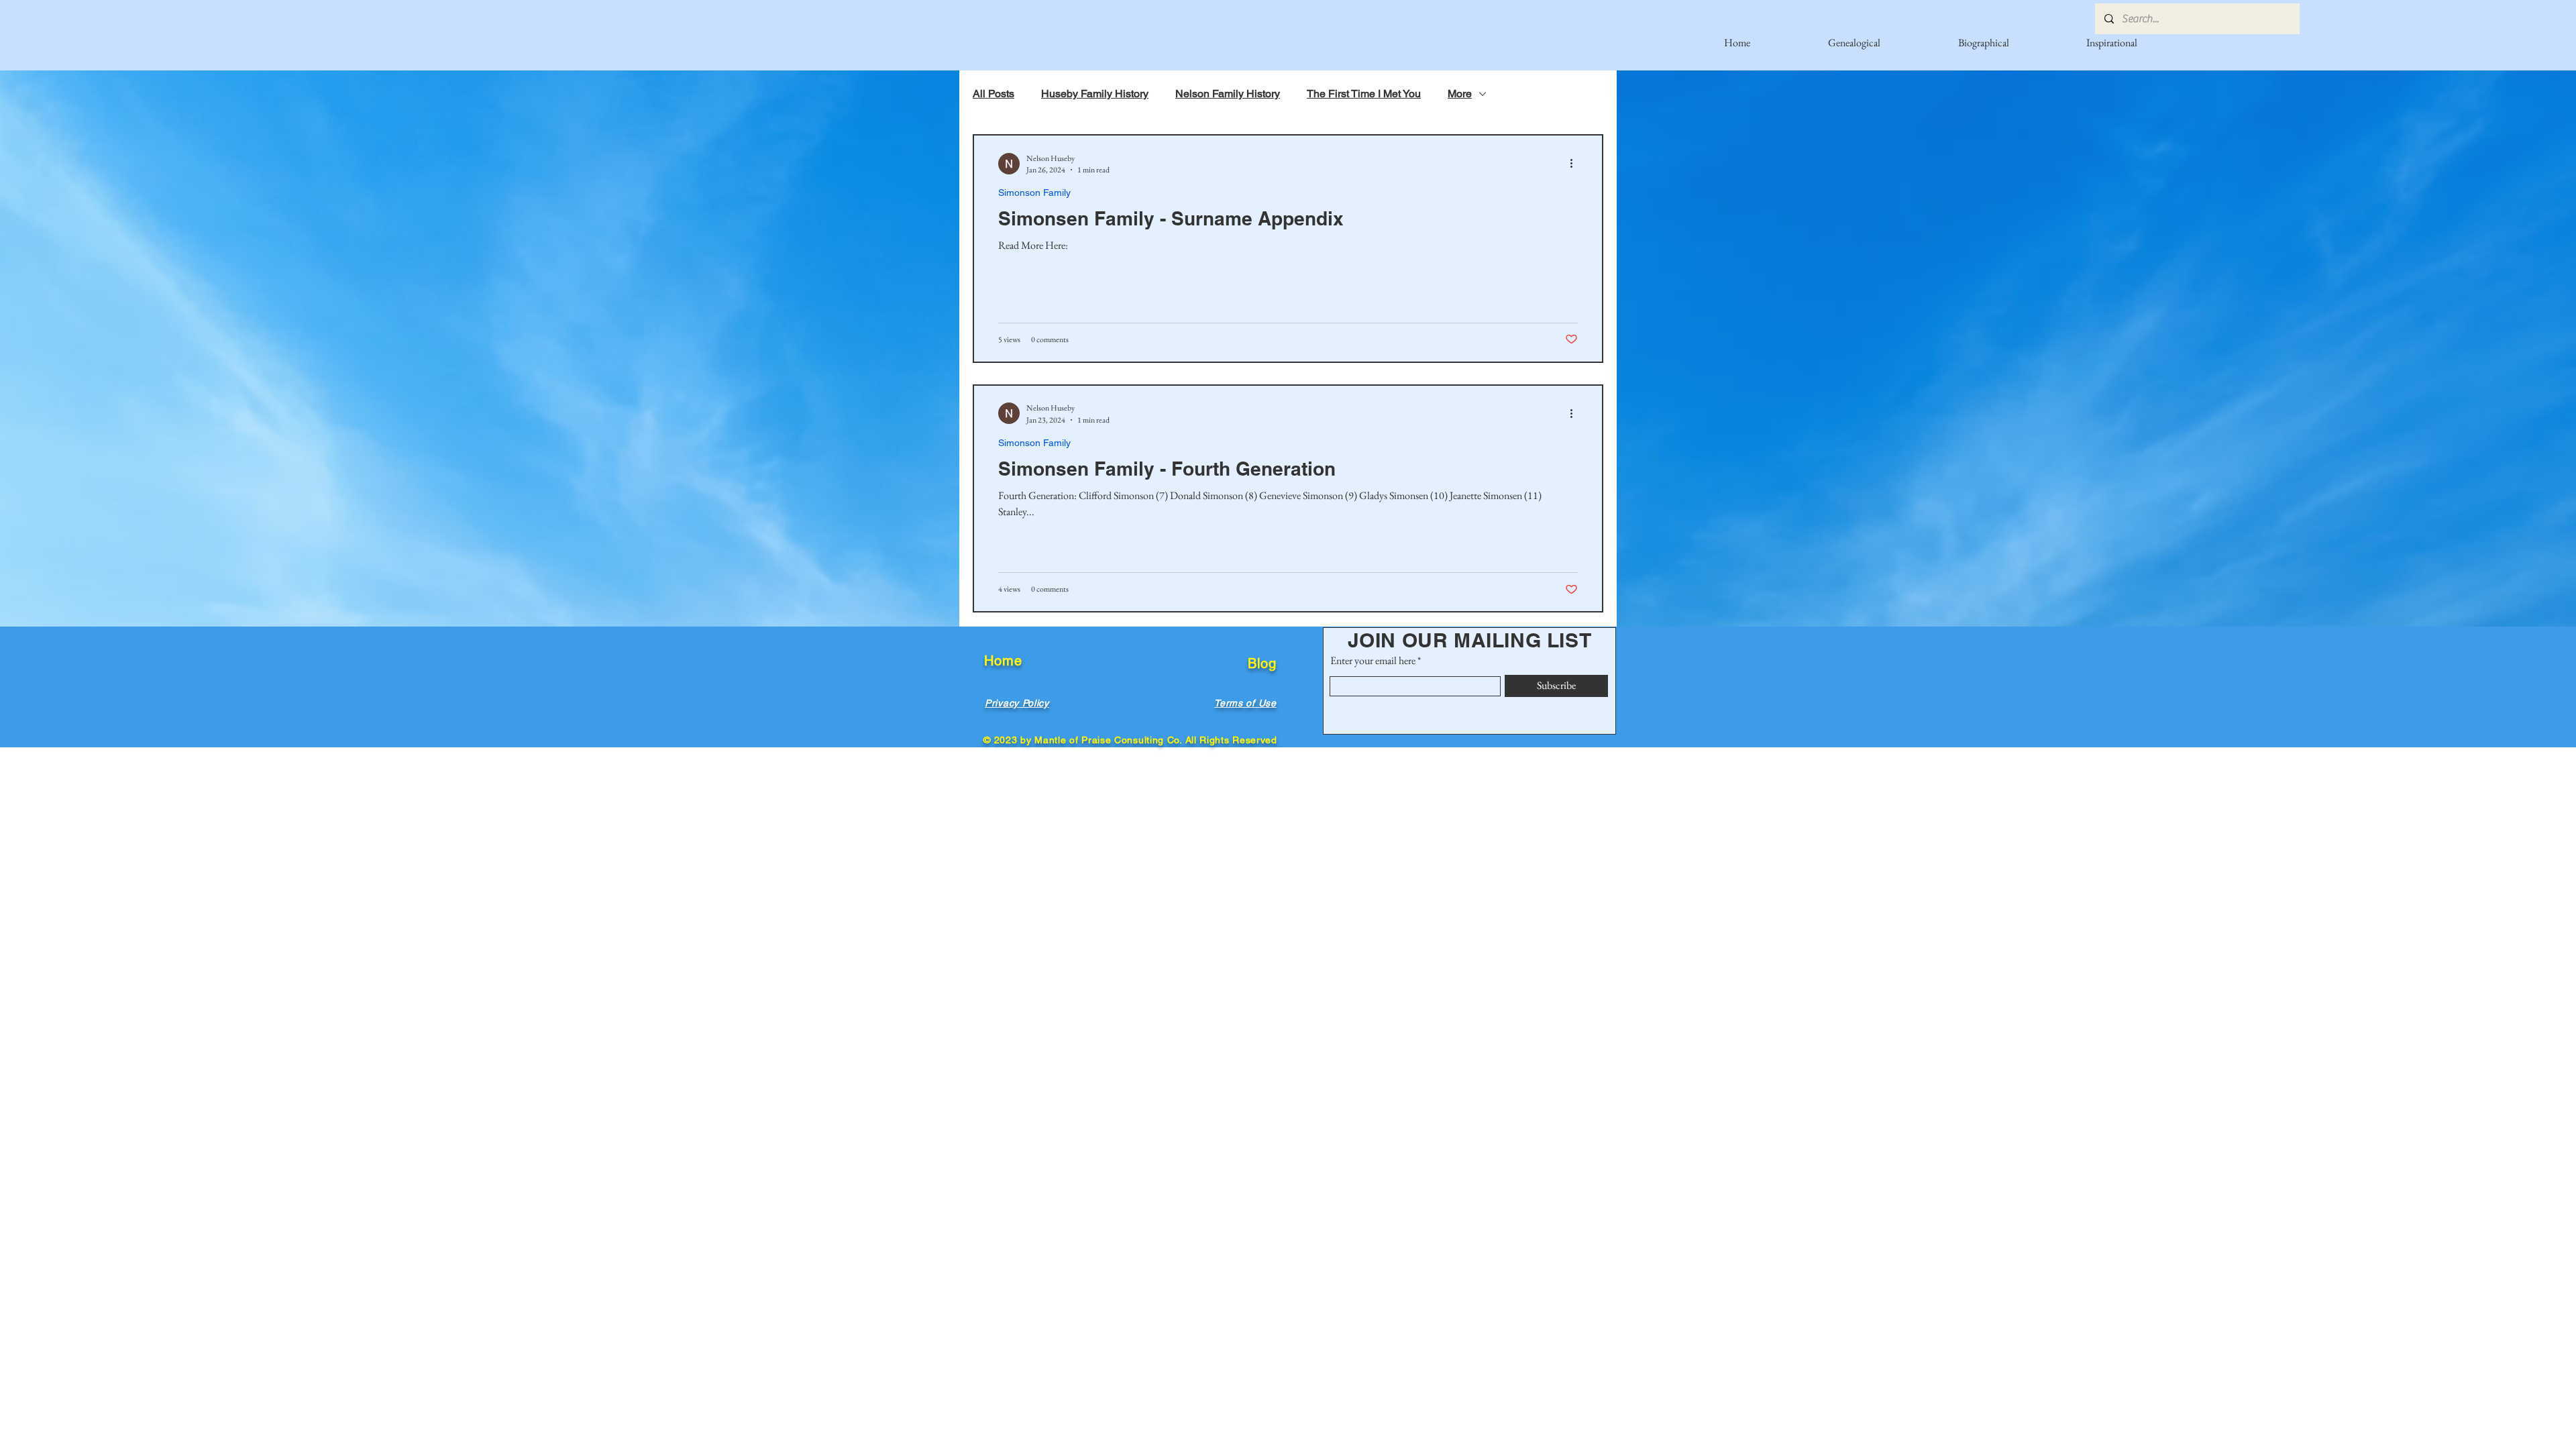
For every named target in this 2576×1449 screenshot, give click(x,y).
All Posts (994, 94)
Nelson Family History (1228, 94)
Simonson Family (1034, 193)
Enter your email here (1373, 661)
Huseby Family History (1095, 94)
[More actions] (1576, 164)
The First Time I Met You (1364, 94)
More (1460, 94)
